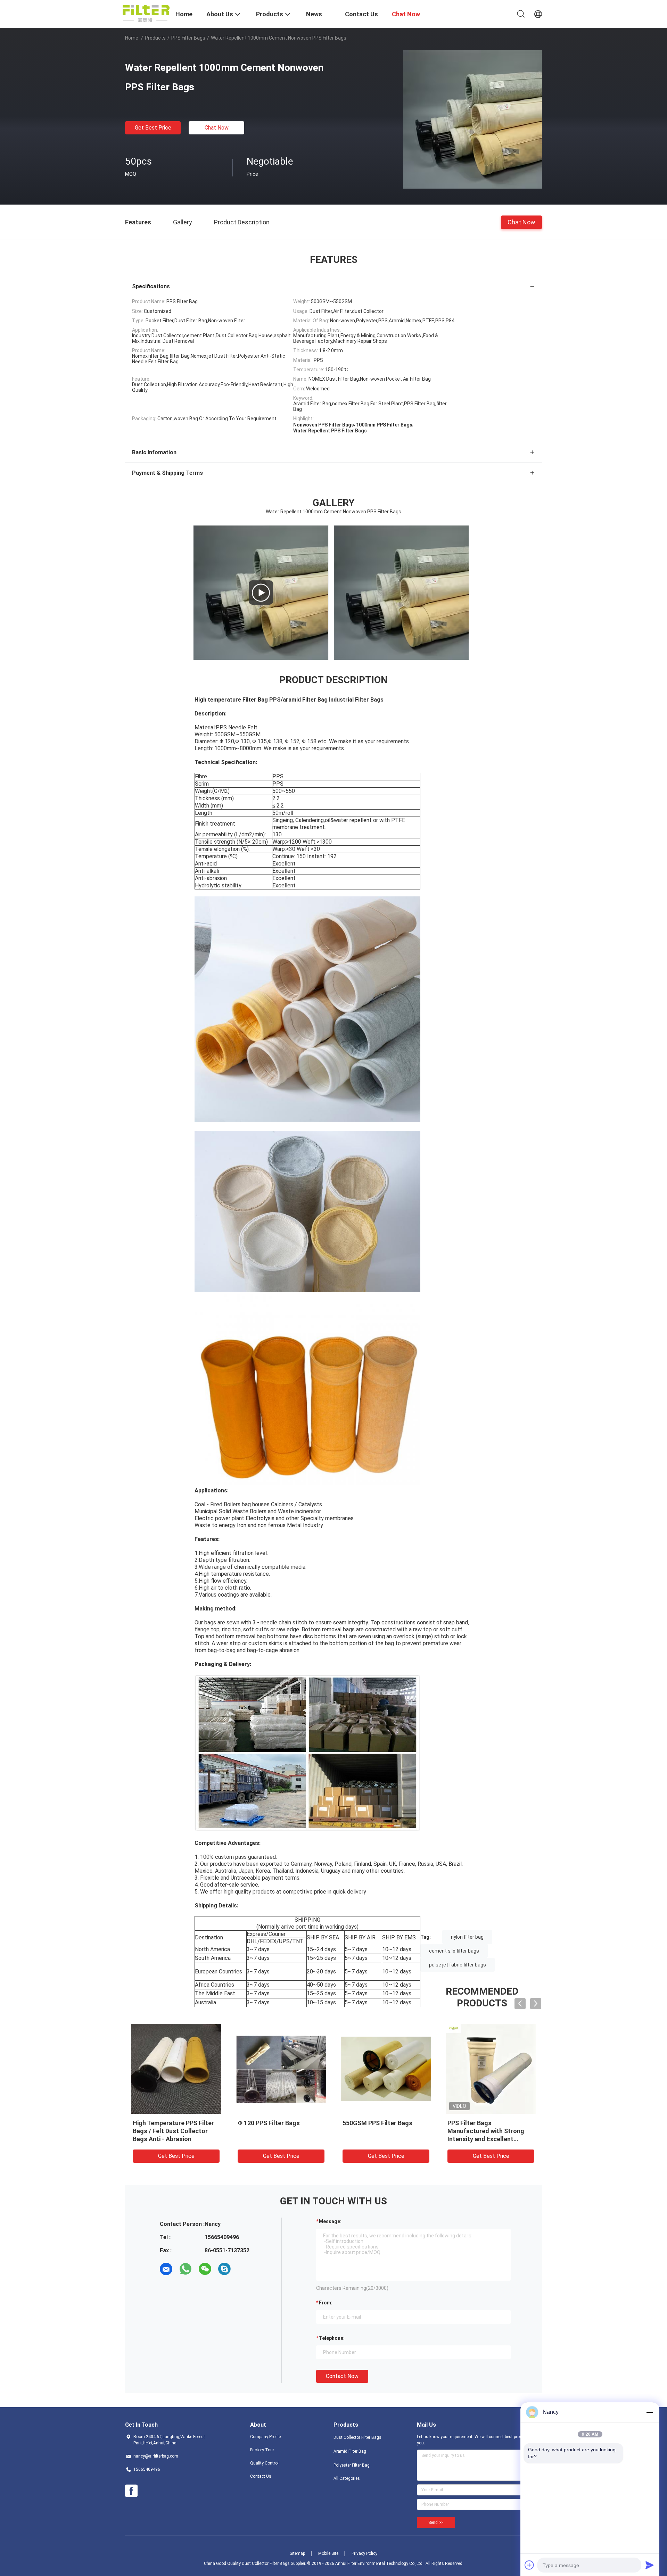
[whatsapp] (186, 2269)
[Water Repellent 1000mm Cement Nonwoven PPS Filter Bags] (472, 119)
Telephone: (332, 2338)
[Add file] (529, 2565)
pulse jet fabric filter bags (458, 1965)
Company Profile (265, 2437)
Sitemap (297, 2553)
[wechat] (205, 2269)
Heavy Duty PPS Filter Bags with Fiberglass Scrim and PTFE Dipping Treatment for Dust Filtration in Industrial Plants (277, 2139)
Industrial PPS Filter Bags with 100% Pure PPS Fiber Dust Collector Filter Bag (386, 2131)
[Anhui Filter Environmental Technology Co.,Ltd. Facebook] (131, 2491)
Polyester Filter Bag (352, 2465)
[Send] (650, 2565)
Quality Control (264, 2463)
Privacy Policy (364, 2553)
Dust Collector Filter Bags (357, 2437)
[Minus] (650, 2412)
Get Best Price (153, 128)
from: (326, 2303)
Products (155, 38)
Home (132, 38)
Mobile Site (328, 2553)
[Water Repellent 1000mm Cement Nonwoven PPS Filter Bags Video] (261, 593)
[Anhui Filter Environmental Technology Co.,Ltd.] (146, 13)
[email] (166, 2269)
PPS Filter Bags (188, 38)
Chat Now (217, 128)
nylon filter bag (467, 1937)
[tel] (244, 2269)
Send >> (436, 2523)
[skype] (224, 2269)
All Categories (347, 2478)
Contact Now (342, 2376)
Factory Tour (262, 2450)
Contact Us (261, 2476)
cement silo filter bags (454, 1951)
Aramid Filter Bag (350, 2451)
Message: (330, 2221)
